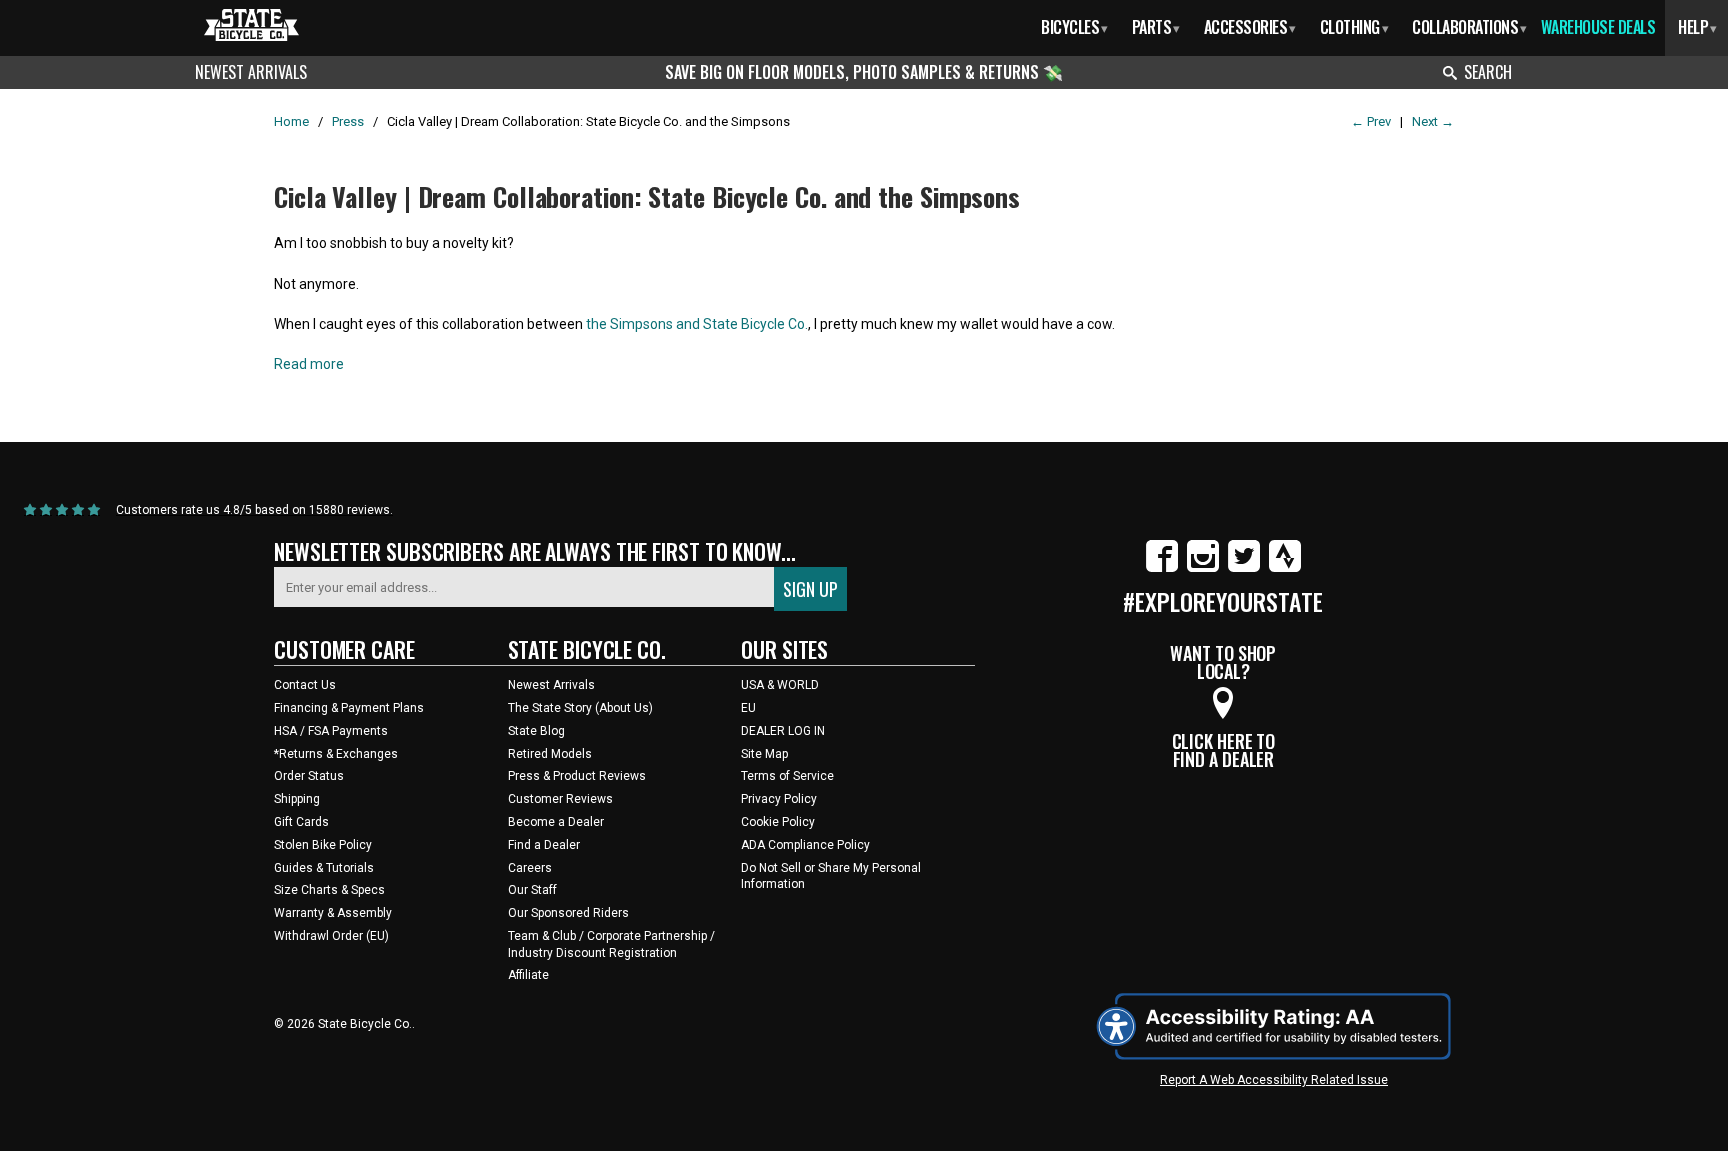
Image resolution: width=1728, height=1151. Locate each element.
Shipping (297, 799)
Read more (309, 364)
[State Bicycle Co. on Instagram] (1203, 568)
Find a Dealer (544, 845)
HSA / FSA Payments (331, 731)
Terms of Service (787, 776)
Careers (530, 868)
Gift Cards (301, 822)
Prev (1371, 121)
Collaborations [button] (1469, 27)
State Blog (536, 731)
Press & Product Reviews (577, 776)
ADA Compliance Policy (805, 845)
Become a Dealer (556, 822)
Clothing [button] (1354, 27)
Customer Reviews (560, 799)
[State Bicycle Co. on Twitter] (1244, 568)
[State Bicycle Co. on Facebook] (1162, 568)
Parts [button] (1156, 27)
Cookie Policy (778, 822)
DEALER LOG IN (783, 731)
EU (748, 708)
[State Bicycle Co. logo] (251, 24)
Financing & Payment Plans (349, 708)
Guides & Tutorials (324, 868)
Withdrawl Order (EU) (331, 936)
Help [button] (1697, 27)
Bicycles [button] (1074, 27)
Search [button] (1488, 72)
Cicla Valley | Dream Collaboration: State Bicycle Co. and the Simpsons (647, 196)
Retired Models (550, 754)
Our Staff (532, 890)
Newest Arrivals (251, 72)
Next (1433, 121)
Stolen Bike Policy (323, 845)
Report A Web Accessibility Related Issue (1274, 1080)
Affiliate (528, 975)
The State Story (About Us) (580, 708)
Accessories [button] (1250, 27)
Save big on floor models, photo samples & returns (854, 72)
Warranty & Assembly (333, 913)
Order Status (309, 776)
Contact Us (305, 685)
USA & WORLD (780, 685)
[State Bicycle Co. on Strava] (1285, 568)
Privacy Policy (779, 799)
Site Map (764, 754)
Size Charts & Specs (329, 890)
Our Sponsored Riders (568, 913)
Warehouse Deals (1598, 27)
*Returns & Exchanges (336, 754)
